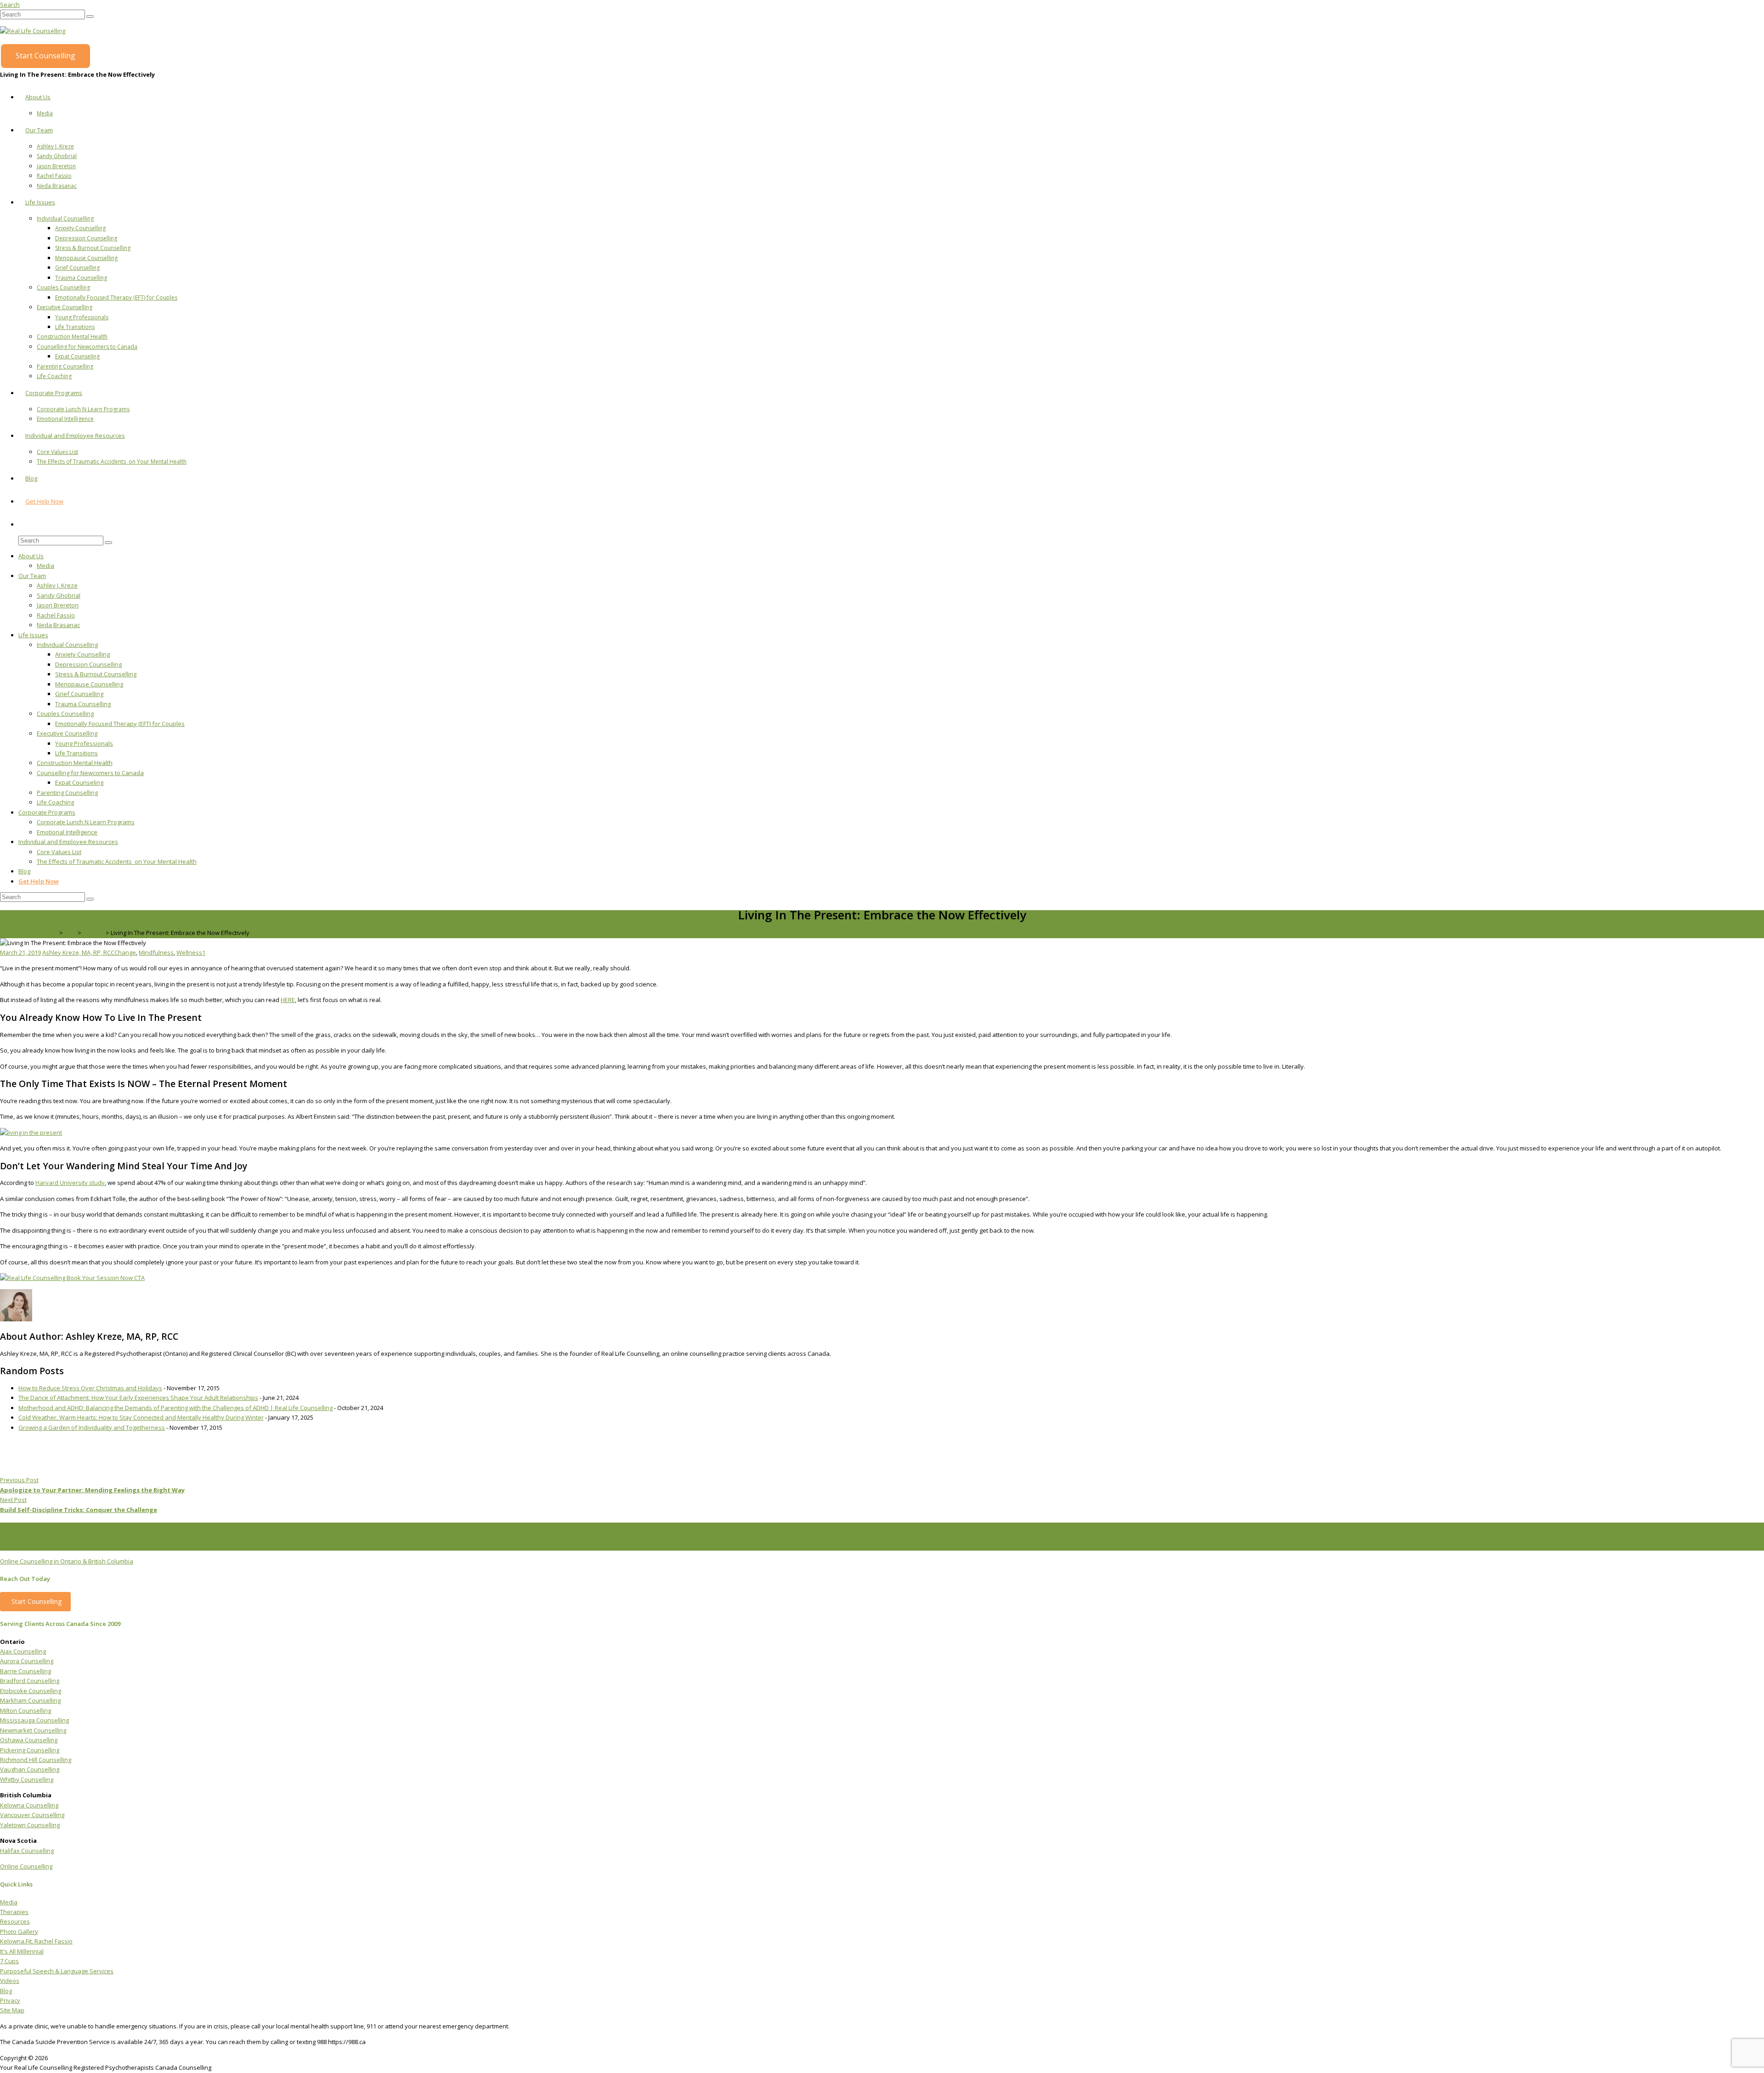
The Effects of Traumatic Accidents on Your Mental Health (112, 462)
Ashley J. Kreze (55, 146)
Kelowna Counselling (29, 1805)
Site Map (12, 2010)
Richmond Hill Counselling (36, 1760)
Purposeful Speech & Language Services (57, 1971)
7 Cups (9, 1961)
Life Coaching (54, 376)
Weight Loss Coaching (478, 1545)
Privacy (10, 2000)
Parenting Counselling (65, 366)
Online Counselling (26, 1866)
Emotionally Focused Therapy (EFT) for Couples (116, 297)
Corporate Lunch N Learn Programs (83, 409)
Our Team (39, 130)
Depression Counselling (86, 238)
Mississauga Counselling (34, 1720)
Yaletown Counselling (30, 1825)
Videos (10, 1981)
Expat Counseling (77, 356)
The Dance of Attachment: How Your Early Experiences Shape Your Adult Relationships (138, 1398)
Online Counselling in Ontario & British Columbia (67, 1561)
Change (125, 952)
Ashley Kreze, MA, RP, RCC (78, 952)
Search (10, 5)
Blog (31, 478)
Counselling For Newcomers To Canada (1000, 1545)
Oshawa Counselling (29, 1740)
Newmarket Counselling (33, 1730)
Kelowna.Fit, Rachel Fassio (36, 1941)
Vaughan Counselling (30, 1769)
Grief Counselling (77, 268)
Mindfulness (156, 952)
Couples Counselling (63, 287)
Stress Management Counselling (825, 1545)
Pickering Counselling (30, 1750)
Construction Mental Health (72, 337)
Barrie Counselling (25, 1671)
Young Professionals (82, 317)
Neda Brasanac (57, 186)
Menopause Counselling (86, 258)
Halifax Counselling (27, 1851)
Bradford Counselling (30, 1681)
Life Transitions (75, 327)
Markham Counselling (30, 1700)
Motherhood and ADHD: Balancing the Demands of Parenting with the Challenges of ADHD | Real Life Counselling (175, 1408)
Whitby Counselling (27, 1779)
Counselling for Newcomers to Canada (87, 347)
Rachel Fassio (54, 176)
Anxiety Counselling (80, 228)
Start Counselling (45, 56)
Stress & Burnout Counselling (93, 248)
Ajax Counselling (23, 1651)
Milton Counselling (25, 1711)
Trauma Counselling (81, 278)
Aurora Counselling (27, 1661)
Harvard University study (70, 1183)
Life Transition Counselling (608, 1545)
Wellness (189, 952)
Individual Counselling (65, 218)
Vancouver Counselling (32, 1815)
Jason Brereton (56, 166)
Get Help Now (44, 501)
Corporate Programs (54, 393)
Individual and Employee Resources (75, 436)
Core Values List (57, 452)
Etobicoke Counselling (31, 1691)
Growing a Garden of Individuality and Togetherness (92, 1427)
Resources (15, 1921)
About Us (38, 97)
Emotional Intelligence (65, 419)
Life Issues (40, 202)
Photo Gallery (19, 1931)
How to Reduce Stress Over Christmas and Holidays (90, 1388)
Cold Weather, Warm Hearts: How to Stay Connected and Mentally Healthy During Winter (141, 1417)
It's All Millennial (22, 1951)
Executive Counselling (65, 307)
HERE (288, 1000)
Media (45, 113)
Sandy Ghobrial (57, 156)
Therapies (14, 1912)
